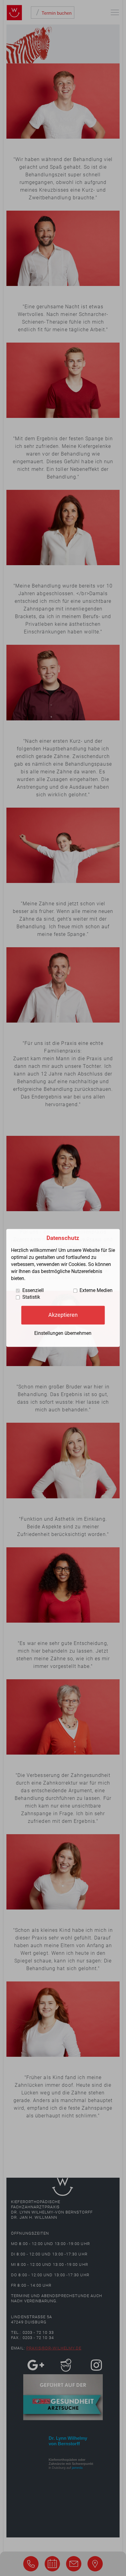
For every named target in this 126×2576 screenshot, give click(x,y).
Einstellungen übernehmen (63, 1333)
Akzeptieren (63, 1315)
